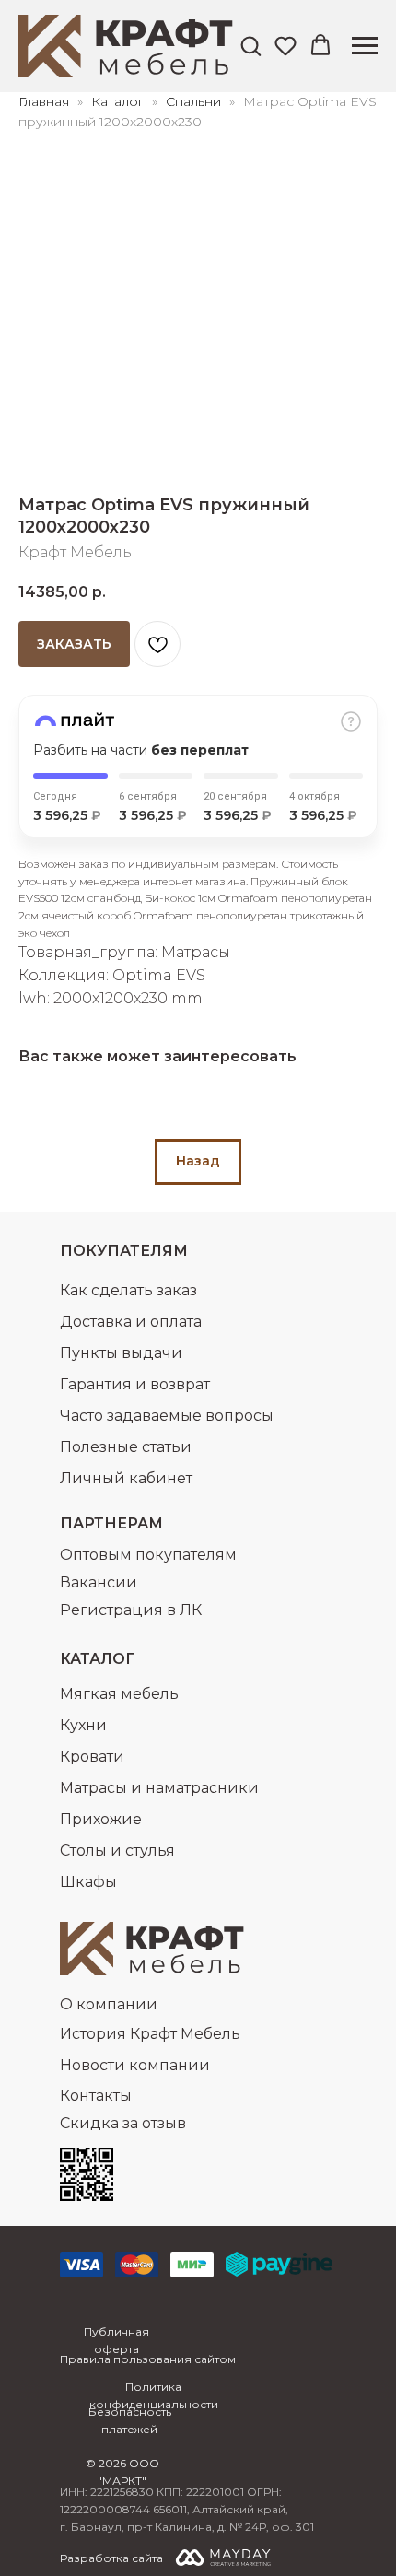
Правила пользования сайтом (148, 2359)
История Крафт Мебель (150, 2034)
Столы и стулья (117, 1850)
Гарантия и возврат (135, 1384)
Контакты (96, 2096)
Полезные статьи (126, 1447)
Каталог (119, 101)
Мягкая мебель (119, 1694)
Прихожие (101, 1819)
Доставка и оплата (131, 1322)
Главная (44, 101)
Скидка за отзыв (123, 2123)
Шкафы (88, 1882)
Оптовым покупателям (148, 1555)
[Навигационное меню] (365, 46)
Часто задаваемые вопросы (167, 1416)
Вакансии (99, 1582)
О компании (109, 2004)
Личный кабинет (126, 1478)
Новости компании (135, 2065)
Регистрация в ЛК (131, 1610)
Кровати (92, 1756)
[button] (250, 45)
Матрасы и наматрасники (159, 1788)
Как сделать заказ (128, 1290)
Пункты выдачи (121, 1353)
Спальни (193, 101)
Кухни (83, 1725)
